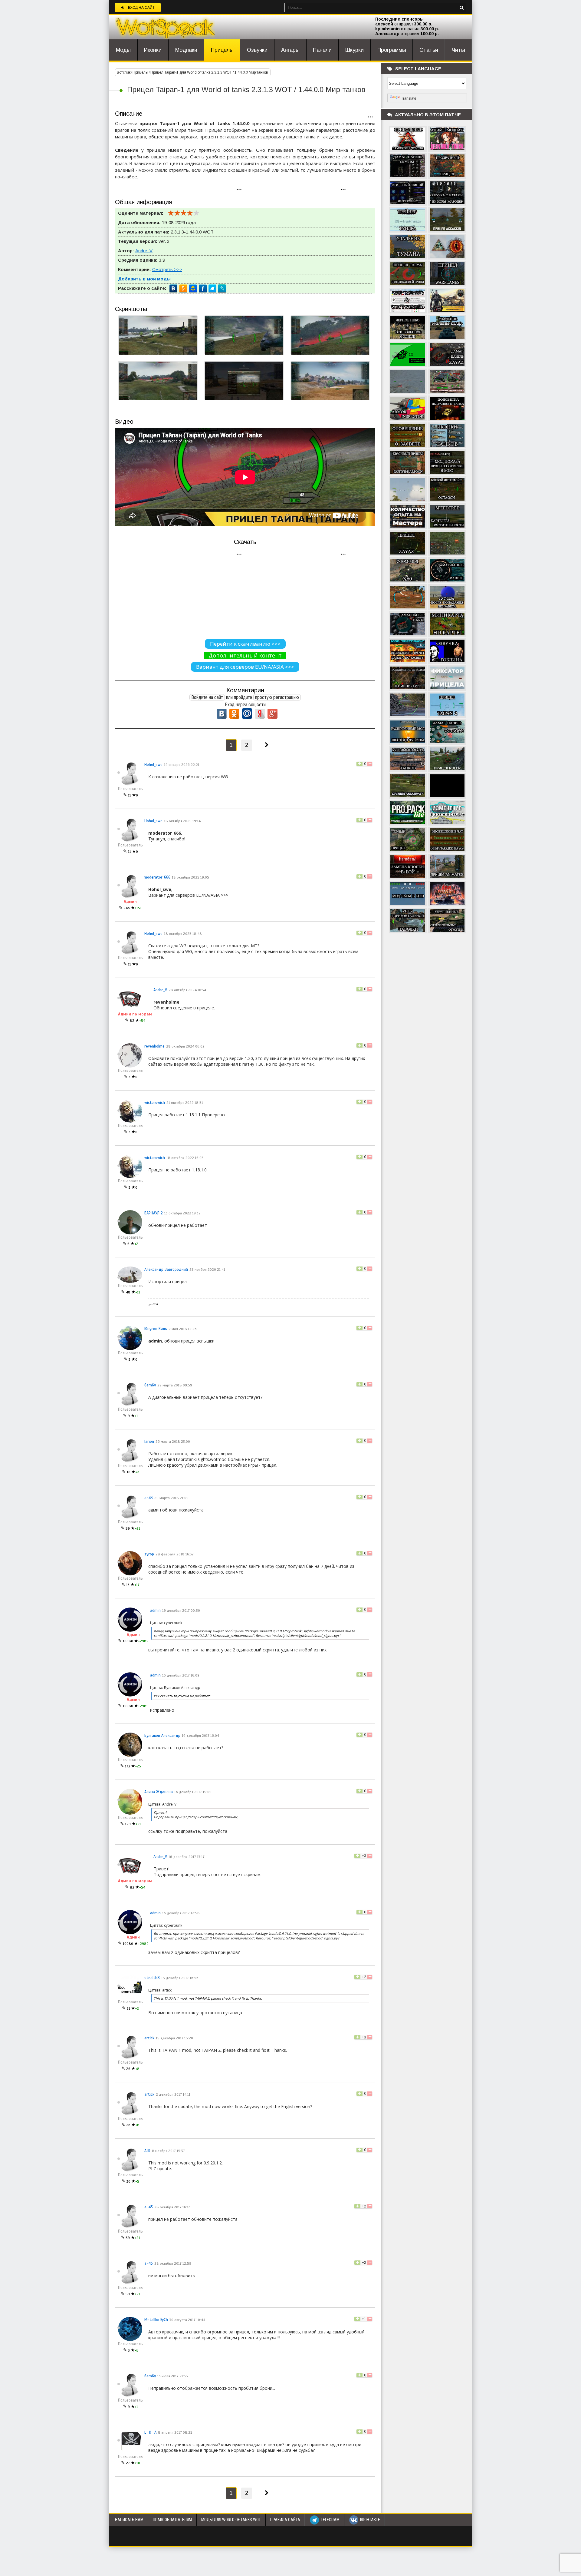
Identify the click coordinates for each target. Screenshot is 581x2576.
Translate (409, 98)
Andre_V (144, 251)
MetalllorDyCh (156, 2320)
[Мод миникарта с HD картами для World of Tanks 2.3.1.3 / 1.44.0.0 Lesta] (447, 623)
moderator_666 (157, 877)
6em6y (150, 1385)
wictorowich (155, 1103)
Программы (392, 50)
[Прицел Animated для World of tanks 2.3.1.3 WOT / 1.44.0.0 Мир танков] (447, 866)
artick (149, 2038)
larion (149, 1442)
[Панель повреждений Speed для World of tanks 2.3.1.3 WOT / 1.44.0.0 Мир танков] (447, 542)
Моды (123, 50)
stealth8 (152, 1978)
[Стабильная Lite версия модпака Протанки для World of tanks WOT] (408, 812)
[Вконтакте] (174, 289)
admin (155, 1611)
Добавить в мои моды (144, 279)
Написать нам (129, 2520)
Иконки (153, 50)
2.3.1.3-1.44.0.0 (186, 232)
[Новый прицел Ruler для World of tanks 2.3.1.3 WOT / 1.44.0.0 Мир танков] (447, 758)
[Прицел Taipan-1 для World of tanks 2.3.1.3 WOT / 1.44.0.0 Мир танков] (408, 273)
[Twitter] (212, 289)
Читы (458, 50)
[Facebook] (203, 289)
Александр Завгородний (166, 1270)
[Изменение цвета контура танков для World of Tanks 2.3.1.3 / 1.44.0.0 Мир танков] (447, 812)
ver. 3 (164, 241)
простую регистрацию (277, 697)
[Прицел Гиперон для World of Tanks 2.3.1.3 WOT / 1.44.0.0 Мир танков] (408, 488)
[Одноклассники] (183, 289)
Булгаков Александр (162, 1736)
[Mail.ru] (193, 289)
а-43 (149, 1498)
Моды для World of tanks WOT (231, 2520)
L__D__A (150, 2432)
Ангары (290, 50)
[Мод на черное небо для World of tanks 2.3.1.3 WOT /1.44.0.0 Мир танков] (408, 327)
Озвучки (257, 50)
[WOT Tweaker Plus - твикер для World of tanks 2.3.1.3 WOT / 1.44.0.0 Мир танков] (408, 300)
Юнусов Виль (156, 1329)
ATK (147, 2151)
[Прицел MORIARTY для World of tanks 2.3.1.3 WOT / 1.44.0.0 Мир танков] (408, 704)
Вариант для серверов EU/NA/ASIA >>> (245, 667)
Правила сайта (285, 2520)
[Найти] (461, 8)
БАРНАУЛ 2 (154, 1213)
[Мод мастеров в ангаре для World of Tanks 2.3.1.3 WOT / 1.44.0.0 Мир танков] (408, 515)
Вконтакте (370, 2520)
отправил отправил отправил (407, 29)
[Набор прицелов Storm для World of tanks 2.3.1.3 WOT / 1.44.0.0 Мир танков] (408, 381)
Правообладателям (172, 2520)
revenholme (154, 1046)
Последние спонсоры (399, 19)
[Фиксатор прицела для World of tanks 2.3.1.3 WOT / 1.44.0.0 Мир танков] (447, 677)
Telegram (330, 2520)
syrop (149, 1554)
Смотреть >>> (167, 269)
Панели (322, 50)
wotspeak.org (165, 27)
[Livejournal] (222, 289)
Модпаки (186, 50)
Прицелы (222, 50)
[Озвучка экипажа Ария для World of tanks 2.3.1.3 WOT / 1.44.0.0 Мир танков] (447, 893)
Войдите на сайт (207, 697)
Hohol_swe (153, 765)
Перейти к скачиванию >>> (245, 644)
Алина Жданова (159, 1792)
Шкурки (355, 50)
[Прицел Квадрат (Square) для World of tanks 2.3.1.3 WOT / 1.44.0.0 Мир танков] (408, 785)
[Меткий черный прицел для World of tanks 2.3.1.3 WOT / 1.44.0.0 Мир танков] (408, 839)
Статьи (429, 50)
